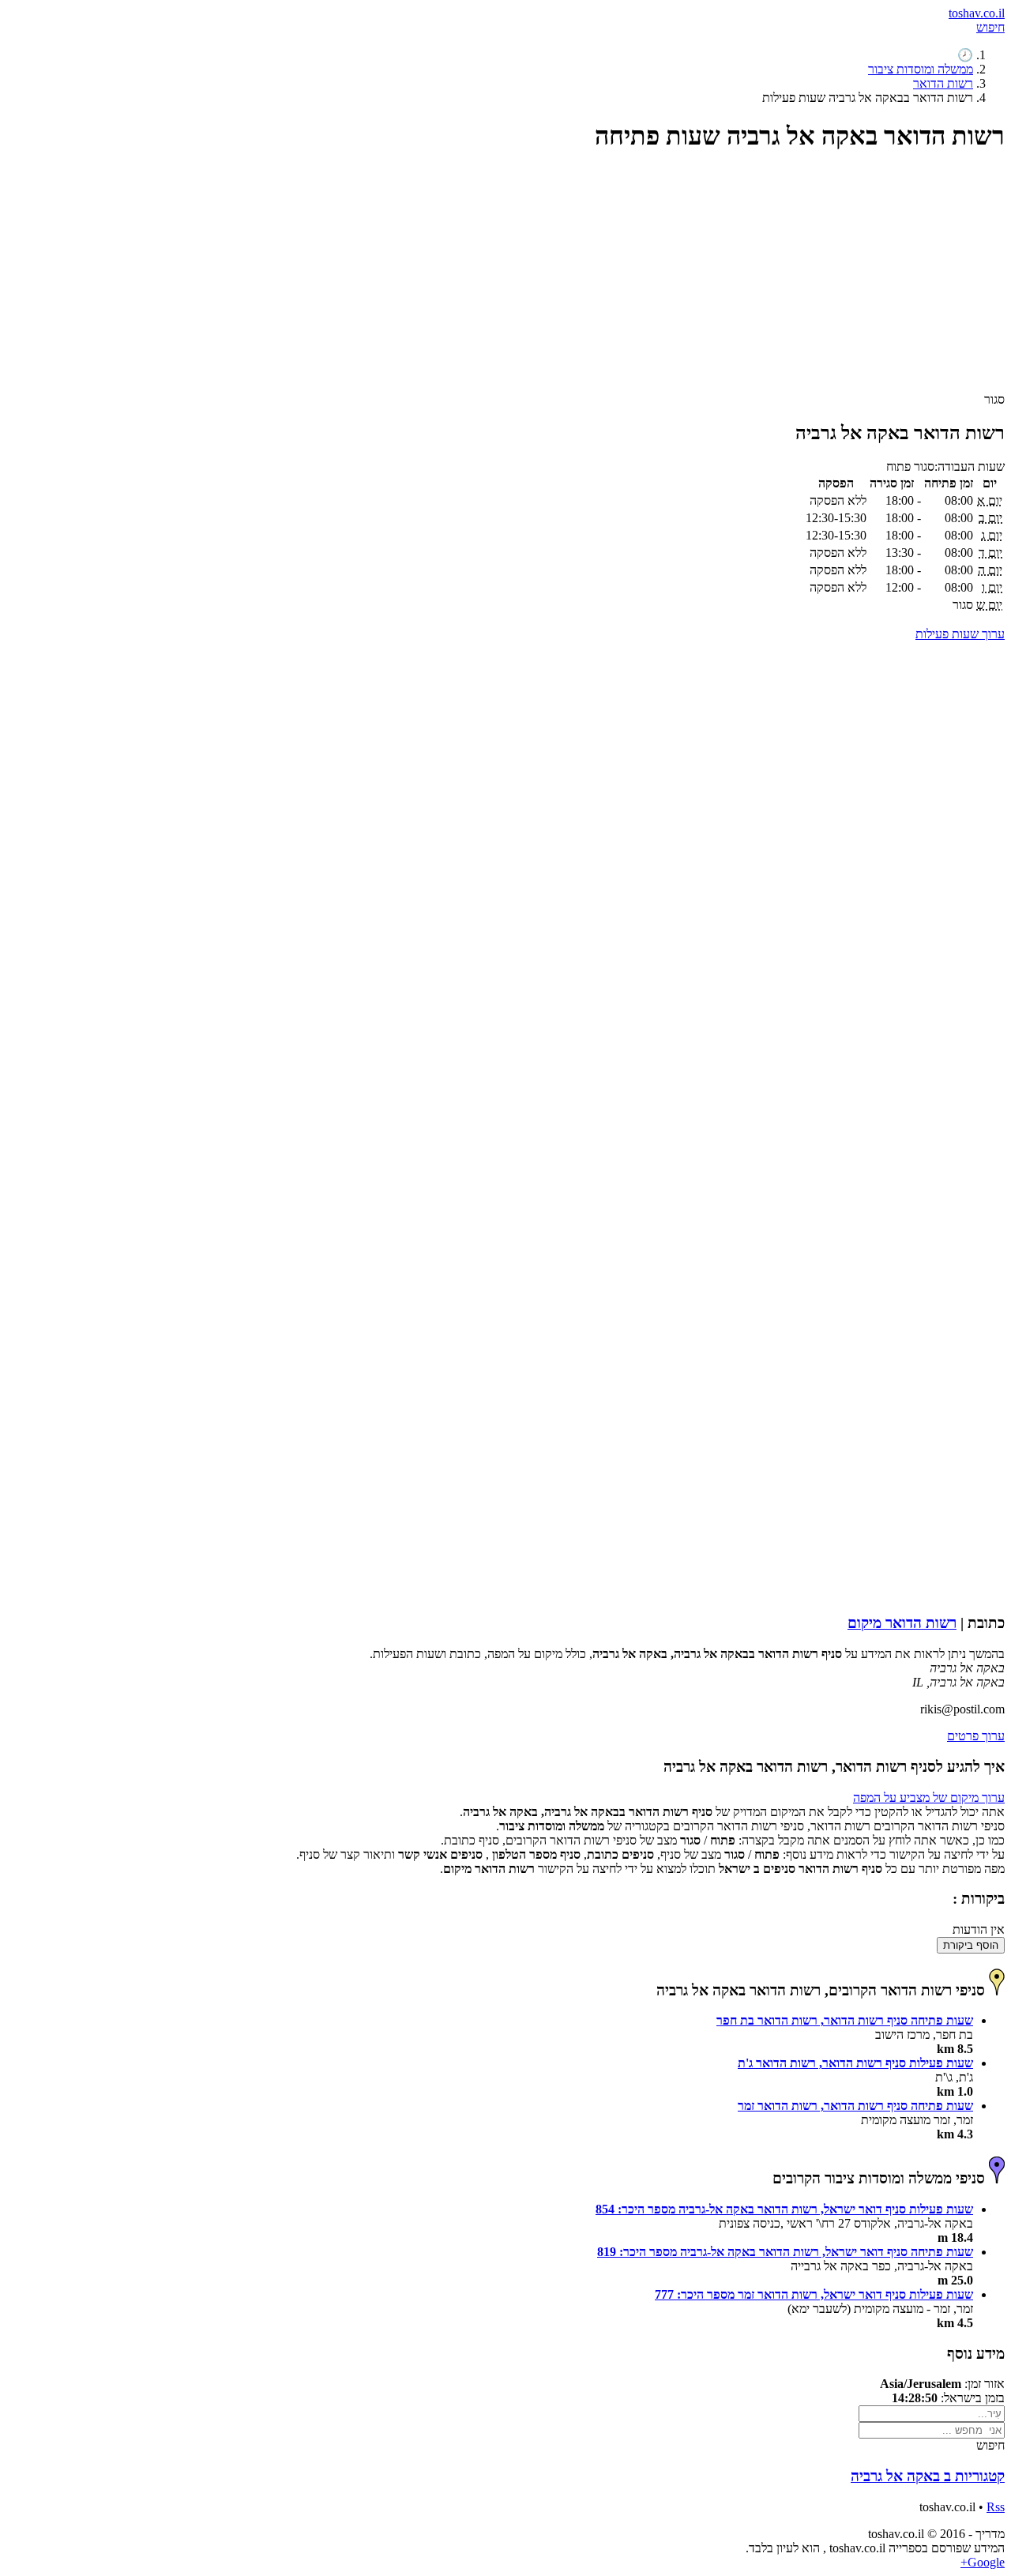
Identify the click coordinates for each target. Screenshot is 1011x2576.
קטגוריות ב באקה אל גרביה (928, 2476)
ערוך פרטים (976, 1736)
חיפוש (990, 27)
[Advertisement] (531, 279)
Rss (996, 2507)
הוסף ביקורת (971, 1945)
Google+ (983, 2562)
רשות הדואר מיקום (902, 1623)
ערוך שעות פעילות (960, 634)
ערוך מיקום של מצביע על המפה (929, 1798)
